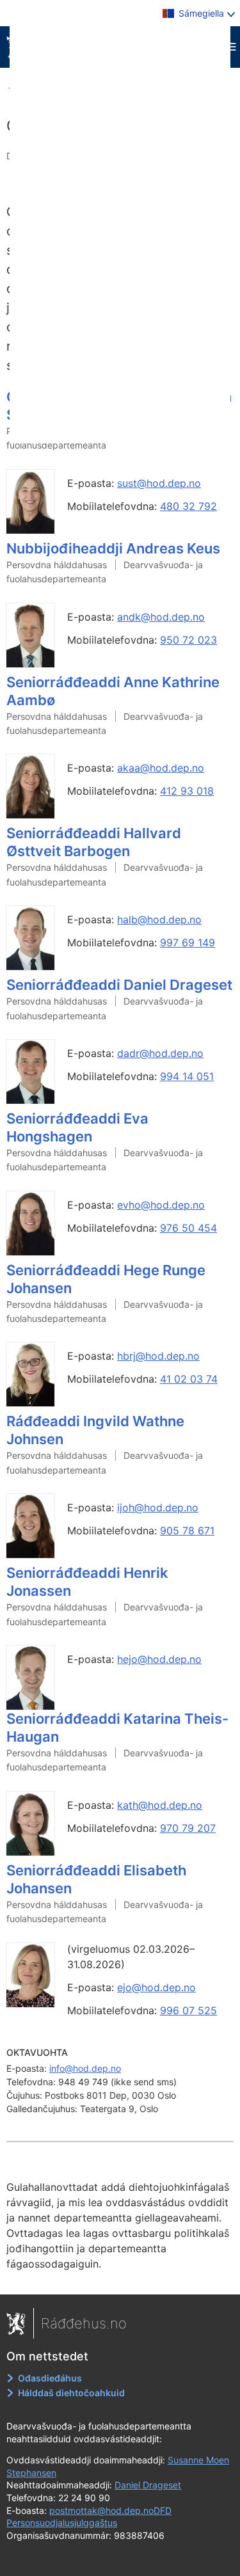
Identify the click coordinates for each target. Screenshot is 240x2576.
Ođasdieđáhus (50, 2378)
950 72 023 (188, 640)
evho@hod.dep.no (161, 1205)
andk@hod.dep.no (161, 617)
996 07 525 (188, 2010)
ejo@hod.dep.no (156, 1987)
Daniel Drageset (148, 2485)
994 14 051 (187, 1076)
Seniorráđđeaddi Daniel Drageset (119, 985)
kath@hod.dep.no (160, 1805)
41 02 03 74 (189, 1379)
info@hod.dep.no (85, 2068)
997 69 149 (188, 942)
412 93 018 (187, 791)
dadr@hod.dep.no (160, 1053)
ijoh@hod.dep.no (158, 1507)
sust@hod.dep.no (159, 483)
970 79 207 (188, 1828)
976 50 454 (188, 1228)
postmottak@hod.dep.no (101, 2510)
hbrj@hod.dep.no (158, 1356)
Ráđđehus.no (84, 2323)
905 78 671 (187, 1530)
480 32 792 (188, 506)
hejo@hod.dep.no (159, 1659)
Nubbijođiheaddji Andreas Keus (113, 548)
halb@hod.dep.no (159, 919)
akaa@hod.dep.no (161, 768)
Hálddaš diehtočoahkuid (71, 2393)
